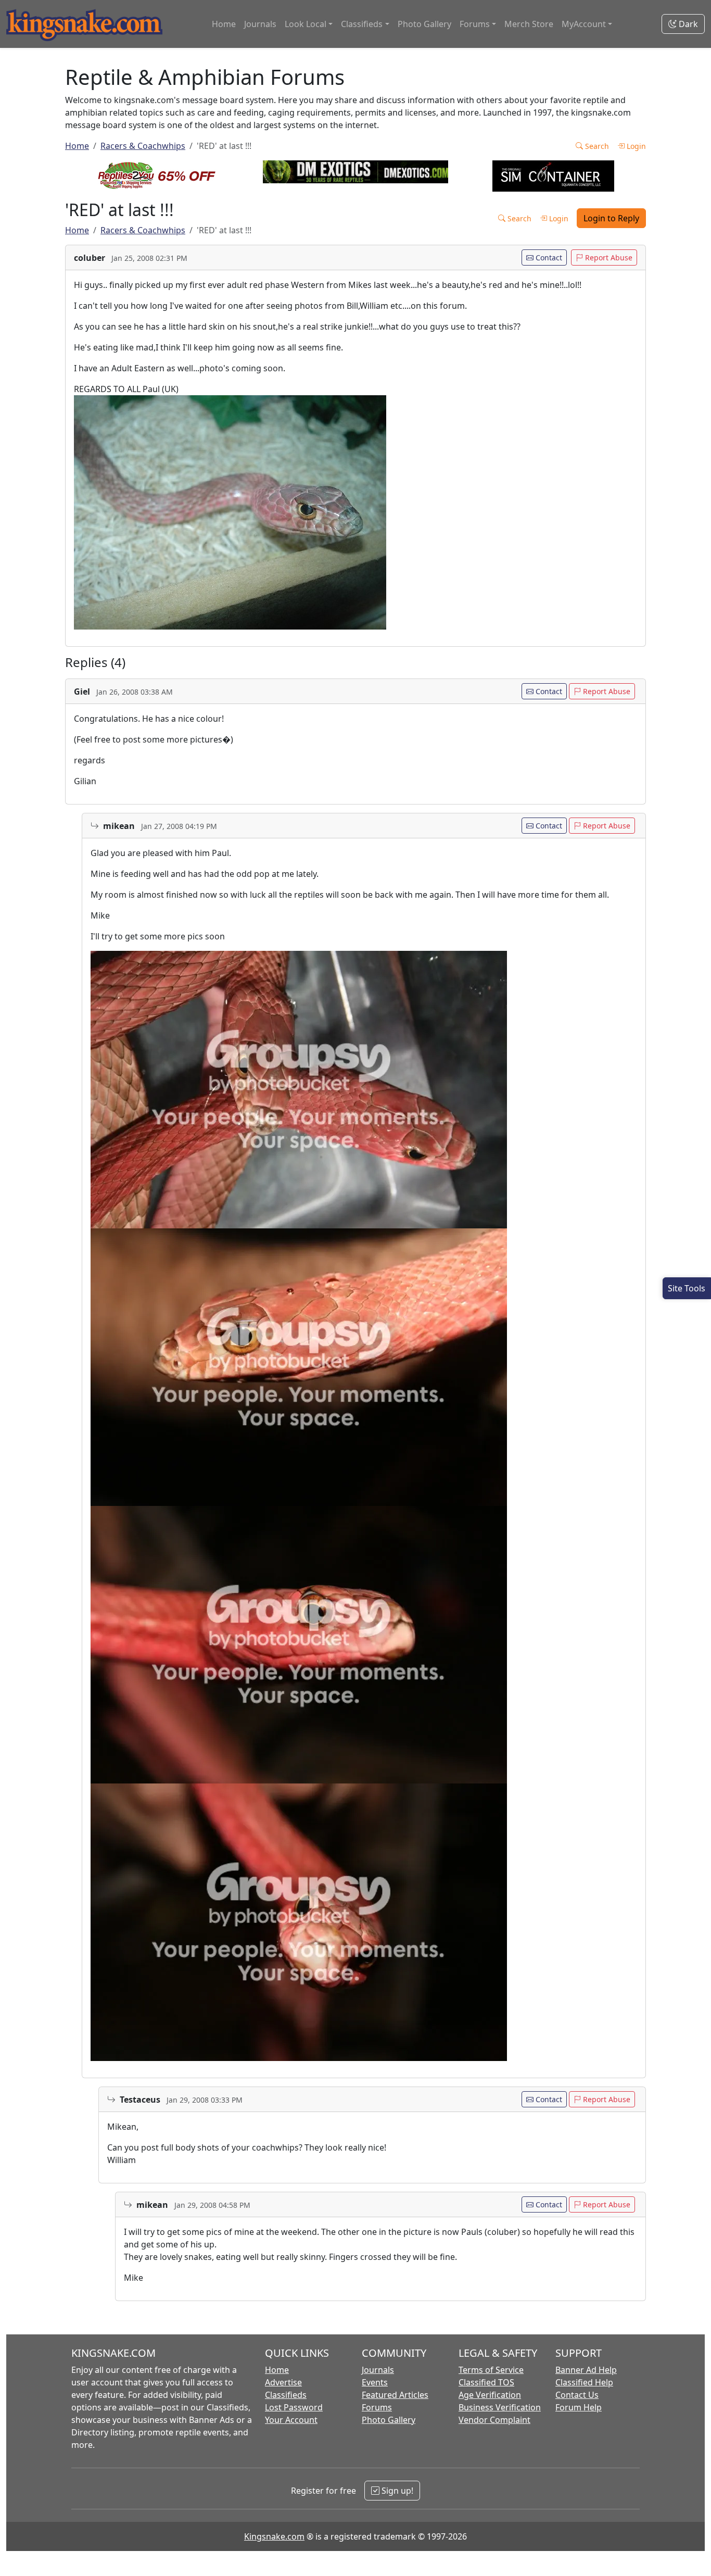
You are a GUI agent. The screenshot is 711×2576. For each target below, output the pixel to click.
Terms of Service (491, 2370)
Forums (377, 2407)
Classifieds (286, 2395)
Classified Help (584, 2382)
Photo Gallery (424, 24)
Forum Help (579, 2407)
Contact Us (577, 2395)
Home (224, 24)
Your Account (291, 2420)
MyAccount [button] (584, 24)
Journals (260, 24)
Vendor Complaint (494, 2420)
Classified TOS (486, 2382)
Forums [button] (475, 24)
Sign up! (396, 2491)
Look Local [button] (306, 24)
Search (596, 146)
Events (375, 2382)
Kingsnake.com (274, 2536)
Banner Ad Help (586, 2370)
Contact (548, 257)
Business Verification (500, 2407)
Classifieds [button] (362, 24)
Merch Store (529, 24)
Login (635, 146)
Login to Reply (611, 218)
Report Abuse (608, 257)
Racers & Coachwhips (143, 146)
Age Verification (490, 2395)
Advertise (283, 2382)
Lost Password (294, 2407)
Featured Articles (395, 2395)
